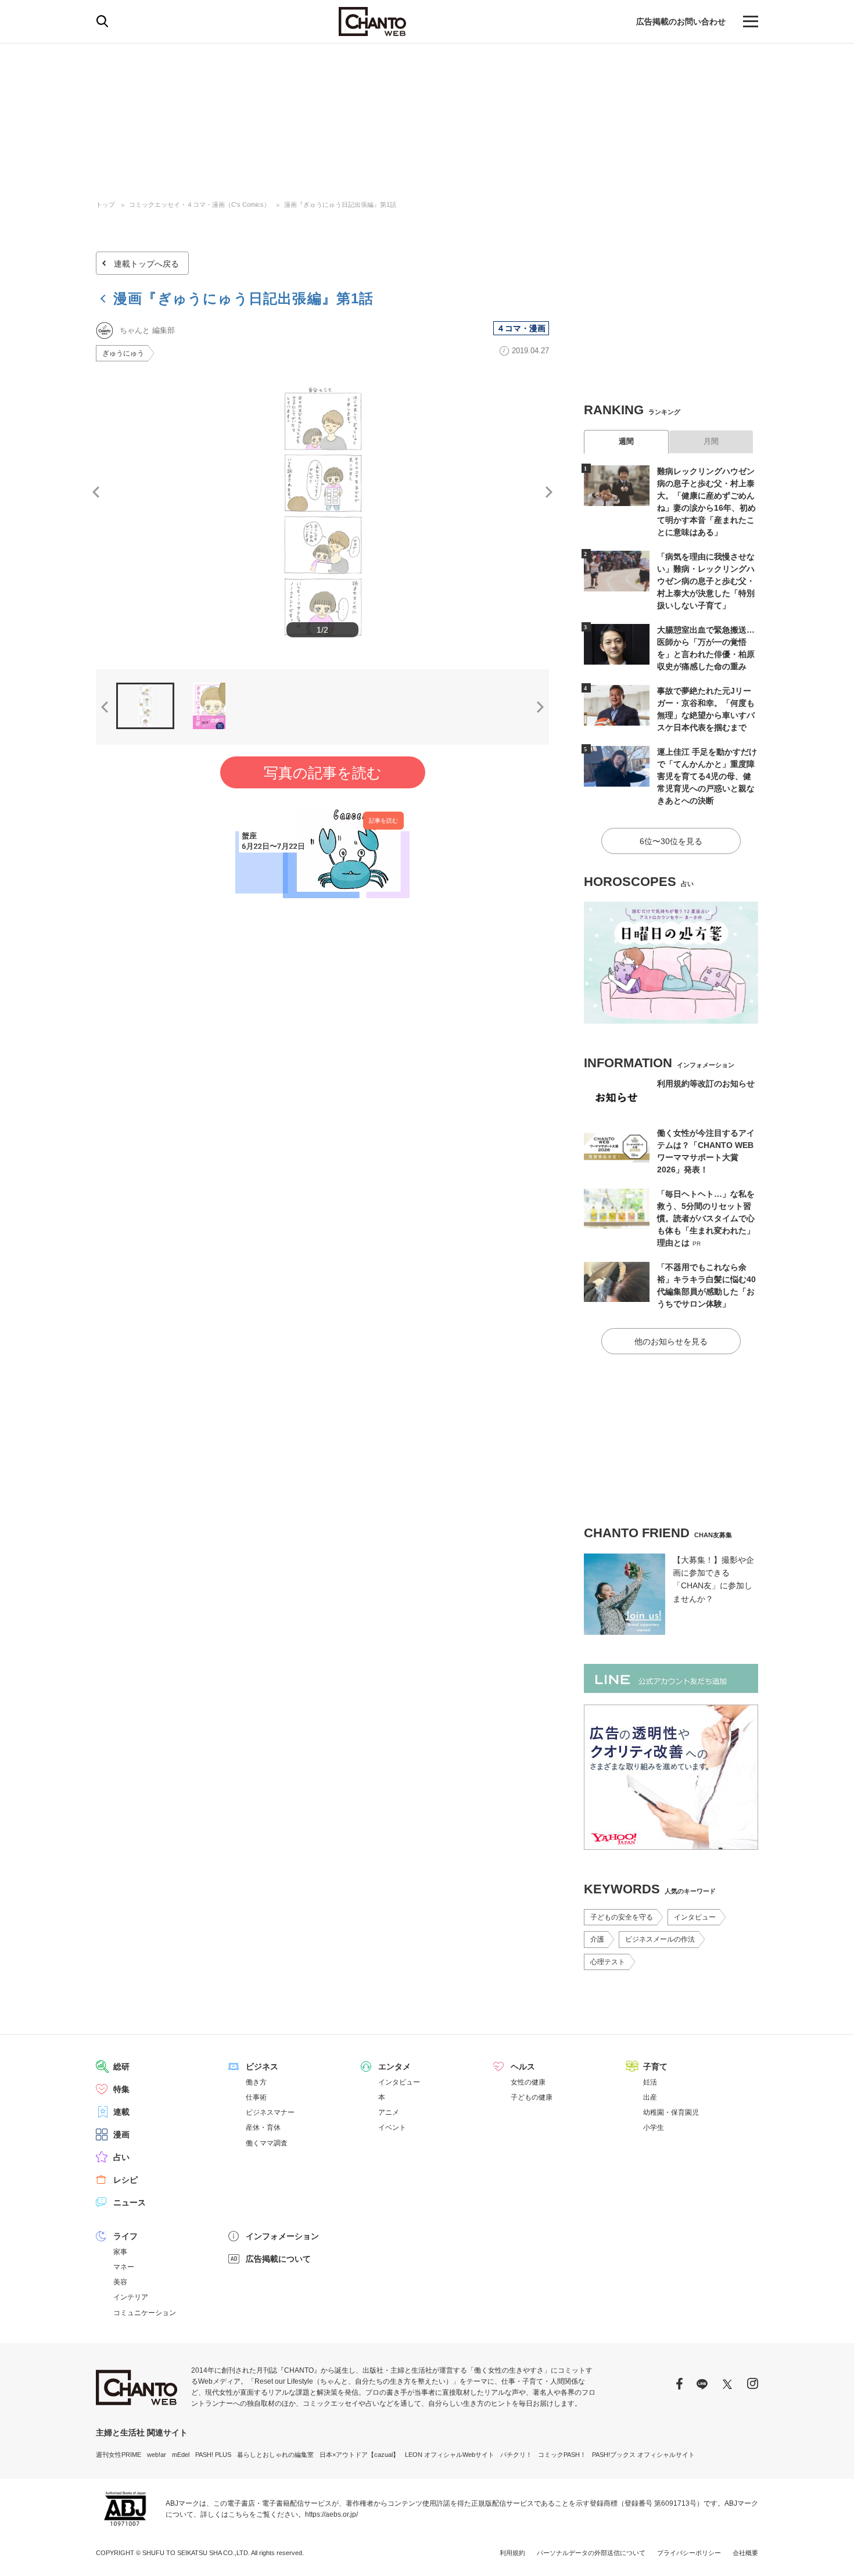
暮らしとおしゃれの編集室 (275, 2455)
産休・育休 (263, 2127)
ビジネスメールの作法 (660, 1939)
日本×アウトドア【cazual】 (359, 2455)
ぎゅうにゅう (123, 353)
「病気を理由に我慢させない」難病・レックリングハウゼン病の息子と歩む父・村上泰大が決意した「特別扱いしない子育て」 (706, 581)
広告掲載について (278, 2259)
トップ (105, 204)
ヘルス (523, 2066)
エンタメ (394, 2066)
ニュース (130, 2202)
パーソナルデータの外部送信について (591, 2553)
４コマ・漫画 (521, 328)
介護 (597, 1939)
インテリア (131, 2297)
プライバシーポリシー (689, 2553)
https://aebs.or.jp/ (331, 2514)
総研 (121, 2066)
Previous (96, 492)
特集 (121, 2089)
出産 (650, 2097)
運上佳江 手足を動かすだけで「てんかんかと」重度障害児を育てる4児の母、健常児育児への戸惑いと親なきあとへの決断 (707, 776)
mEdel (181, 2455)
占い (121, 2157)
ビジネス (262, 2066)
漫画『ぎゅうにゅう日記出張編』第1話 (340, 204)
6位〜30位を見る (671, 841)
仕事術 (256, 2097)
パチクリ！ (516, 2455)
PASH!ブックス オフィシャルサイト (643, 2455)
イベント (392, 2127)
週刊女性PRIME (119, 2455)
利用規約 (512, 2553)
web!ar (157, 2455)
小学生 (654, 2127)
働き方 (256, 2082)
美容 (120, 2282)
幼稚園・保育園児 (671, 2112)
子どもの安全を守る (622, 1917)
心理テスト (608, 1962)
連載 (121, 2112)
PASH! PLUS (213, 2455)
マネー (124, 2267)
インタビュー (695, 1917)
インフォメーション (282, 2236)
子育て (655, 2066)
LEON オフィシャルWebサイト (450, 2455)
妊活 (650, 2082)
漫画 (121, 2134)
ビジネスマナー (270, 2112)
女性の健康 (528, 2082)
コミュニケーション (145, 2313)
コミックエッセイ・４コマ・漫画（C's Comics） (200, 204)
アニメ (389, 2112)
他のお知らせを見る (671, 1341)
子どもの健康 (532, 2097)
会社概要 (745, 2553)
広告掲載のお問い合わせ (681, 21)
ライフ (125, 2236)
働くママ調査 (267, 2143)
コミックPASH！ (562, 2455)
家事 (120, 2252)
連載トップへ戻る (146, 264)
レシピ (125, 2180)
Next (549, 492)
